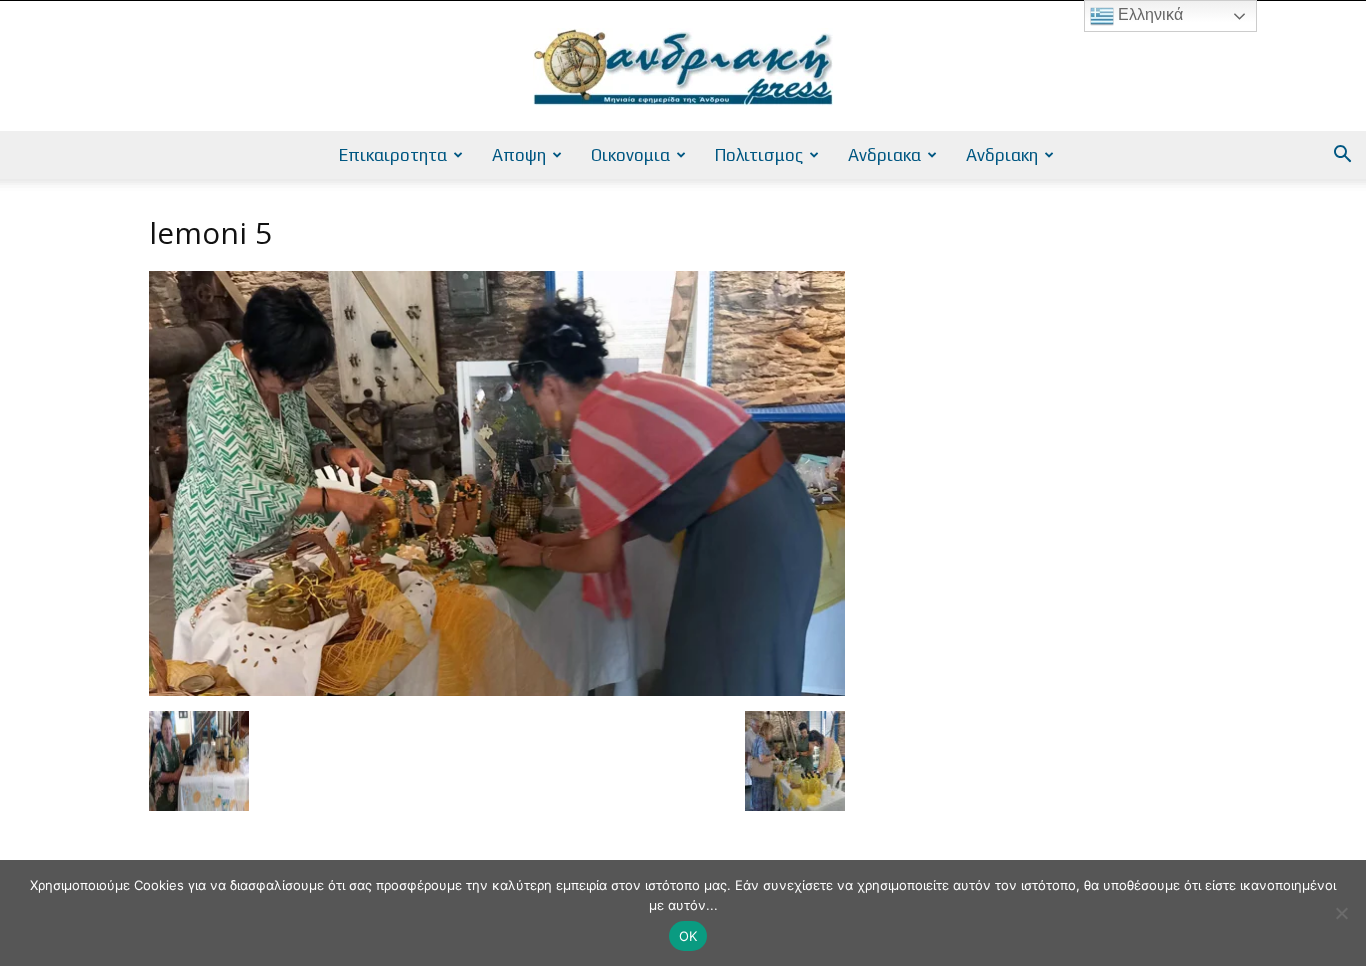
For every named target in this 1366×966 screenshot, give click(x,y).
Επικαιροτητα (393, 155)
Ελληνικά (1148, 14)
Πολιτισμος (759, 155)
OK (688, 936)
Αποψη (519, 155)
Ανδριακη (1002, 155)
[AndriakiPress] (683, 67)
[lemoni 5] (497, 690)
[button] (1342, 156)
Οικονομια (630, 155)
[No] (1341, 913)
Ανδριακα (884, 155)
